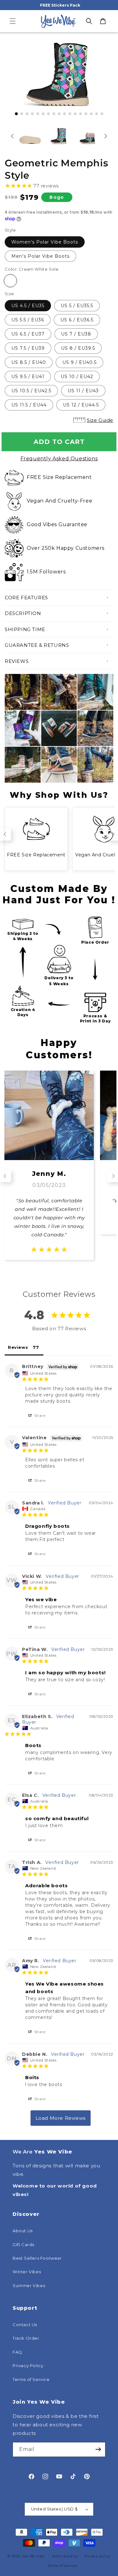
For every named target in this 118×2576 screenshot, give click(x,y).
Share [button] (39, 1415)
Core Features (26, 598)
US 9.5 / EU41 (28, 377)
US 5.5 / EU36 (28, 320)
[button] (13, 21)
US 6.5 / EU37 (28, 334)
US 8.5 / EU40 (29, 362)
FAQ (17, 2352)
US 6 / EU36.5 (77, 320)
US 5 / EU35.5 (77, 306)
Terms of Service (31, 2379)
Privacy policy (97, 2556)
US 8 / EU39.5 (78, 348)
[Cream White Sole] (10, 281)
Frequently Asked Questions (59, 459)
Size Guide (100, 420)
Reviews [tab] (18, 1347)
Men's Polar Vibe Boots (40, 256)
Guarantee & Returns (37, 645)
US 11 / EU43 (83, 391)
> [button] (61, 2118)
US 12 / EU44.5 (81, 405)
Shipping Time (25, 629)
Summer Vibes (29, 2286)
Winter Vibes (27, 2272)
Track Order (26, 2338)
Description (23, 613)
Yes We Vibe (33, 2556)
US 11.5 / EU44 (29, 405)
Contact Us (25, 2325)
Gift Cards (23, 2245)
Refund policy (65, 2556)
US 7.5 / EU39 (28, 348)
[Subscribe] (98, 2449)
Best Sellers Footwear (37, 2258)
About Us (23, 2231)
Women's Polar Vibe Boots (45, 242)
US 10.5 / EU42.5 (31, 391)
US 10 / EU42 (77, 377)
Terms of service (62, 2566)
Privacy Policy (28, 2366)
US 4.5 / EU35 (28, 306)
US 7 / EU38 (76, 334)
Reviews (17, 661)
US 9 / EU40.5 (79, 362)
